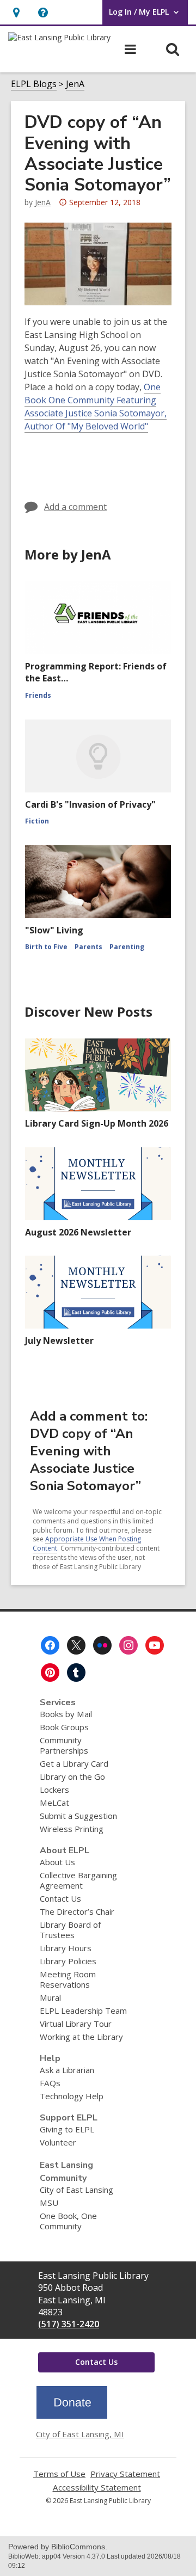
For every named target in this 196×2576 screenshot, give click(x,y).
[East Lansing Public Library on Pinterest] (50, 1673)
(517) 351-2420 (69, 2324)
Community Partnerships (64, 1745)
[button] (43, 12)
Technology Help (72, 2096)
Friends (38, 695)
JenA (75, 84)
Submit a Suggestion (78, 1816)
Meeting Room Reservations (68, 1979)
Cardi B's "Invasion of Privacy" (90, 804)
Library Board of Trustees (70, 1930)
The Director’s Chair (77, 1911)
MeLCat (54, 1803)
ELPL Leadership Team (83, 2011)
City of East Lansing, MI (80, 2434)
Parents (88, 947)
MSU (49, 2203)
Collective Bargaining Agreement (78, 1880)
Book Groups (64, 1727)
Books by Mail (66, 1714)
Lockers (54, 1790)
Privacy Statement (125, 2474)
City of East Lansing (76, 2190)
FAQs (50, 2083)
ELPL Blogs (34, 84)
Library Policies (68, 1961)
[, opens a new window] (72, 2415)
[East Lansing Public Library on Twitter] (76, 1645)
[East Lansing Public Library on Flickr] (102, 1645)
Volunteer (58, 2142)
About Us (57, 1862)
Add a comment (75, 507)
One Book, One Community (68, 2221)
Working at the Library (81, 2037)
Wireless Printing (72, 1829)
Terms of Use (59, 2474)
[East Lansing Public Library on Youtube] (155, 1645)
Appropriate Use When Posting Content (87, 1544)
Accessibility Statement (97, 2488)
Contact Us (60, 1898)
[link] (16, 12)
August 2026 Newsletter (78, 1232)
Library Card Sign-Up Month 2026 (97, 1123)
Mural (50, 1997)
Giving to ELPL (67, 2129)
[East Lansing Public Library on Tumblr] (76, 1673)
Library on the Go (72, 1776)
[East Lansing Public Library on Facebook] (50, 1645)
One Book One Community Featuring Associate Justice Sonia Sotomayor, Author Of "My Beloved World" (96, 407)
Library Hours (66, 1948)
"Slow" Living (54, 930)
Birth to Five (46, 947)
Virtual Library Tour (76, 2024)
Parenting (127, 947)
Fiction (37, 821)
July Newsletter (59, 1341)
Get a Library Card (74, 1763)
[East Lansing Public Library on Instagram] (128, 1645)
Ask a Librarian (67, 2070)
